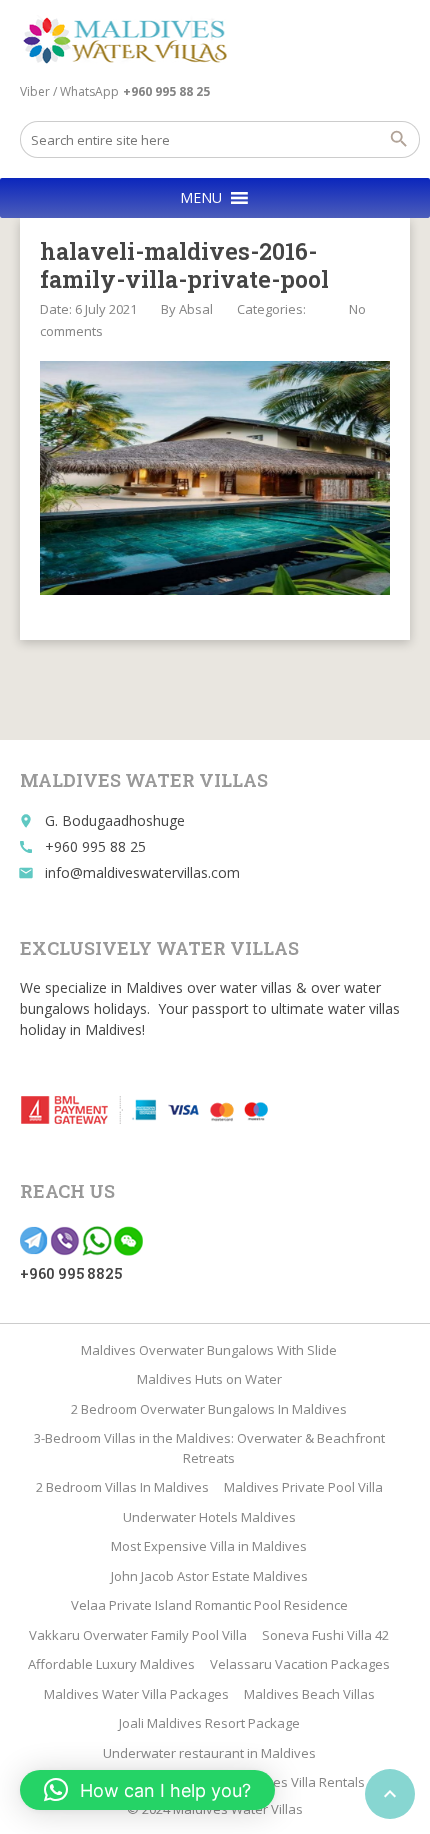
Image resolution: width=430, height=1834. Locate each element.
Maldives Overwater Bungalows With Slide (209, 1350)
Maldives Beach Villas (309, 1694)
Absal (196, 309)
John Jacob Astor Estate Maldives (209, 1576)
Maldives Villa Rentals (299, 1782)
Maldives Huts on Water (209, 1379)
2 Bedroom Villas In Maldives (122, 1487)
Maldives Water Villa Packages (136, 1694)
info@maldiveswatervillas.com (142, 872)
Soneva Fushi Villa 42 (325, 1635)
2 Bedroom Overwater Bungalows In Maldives (209, 1409)
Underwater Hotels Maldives (209, 1517)
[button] (201, 198)
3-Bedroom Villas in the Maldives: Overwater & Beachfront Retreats (209, 1448)
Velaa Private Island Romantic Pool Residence (209, 1605)
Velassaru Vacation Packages (300, 1664)
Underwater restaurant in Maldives (209, 1753)
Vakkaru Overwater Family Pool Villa (138, 1635)
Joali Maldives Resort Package (209, 1723)
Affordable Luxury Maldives (111, 1664)
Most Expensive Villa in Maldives (209, 1546)
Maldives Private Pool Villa (303, 1487)
